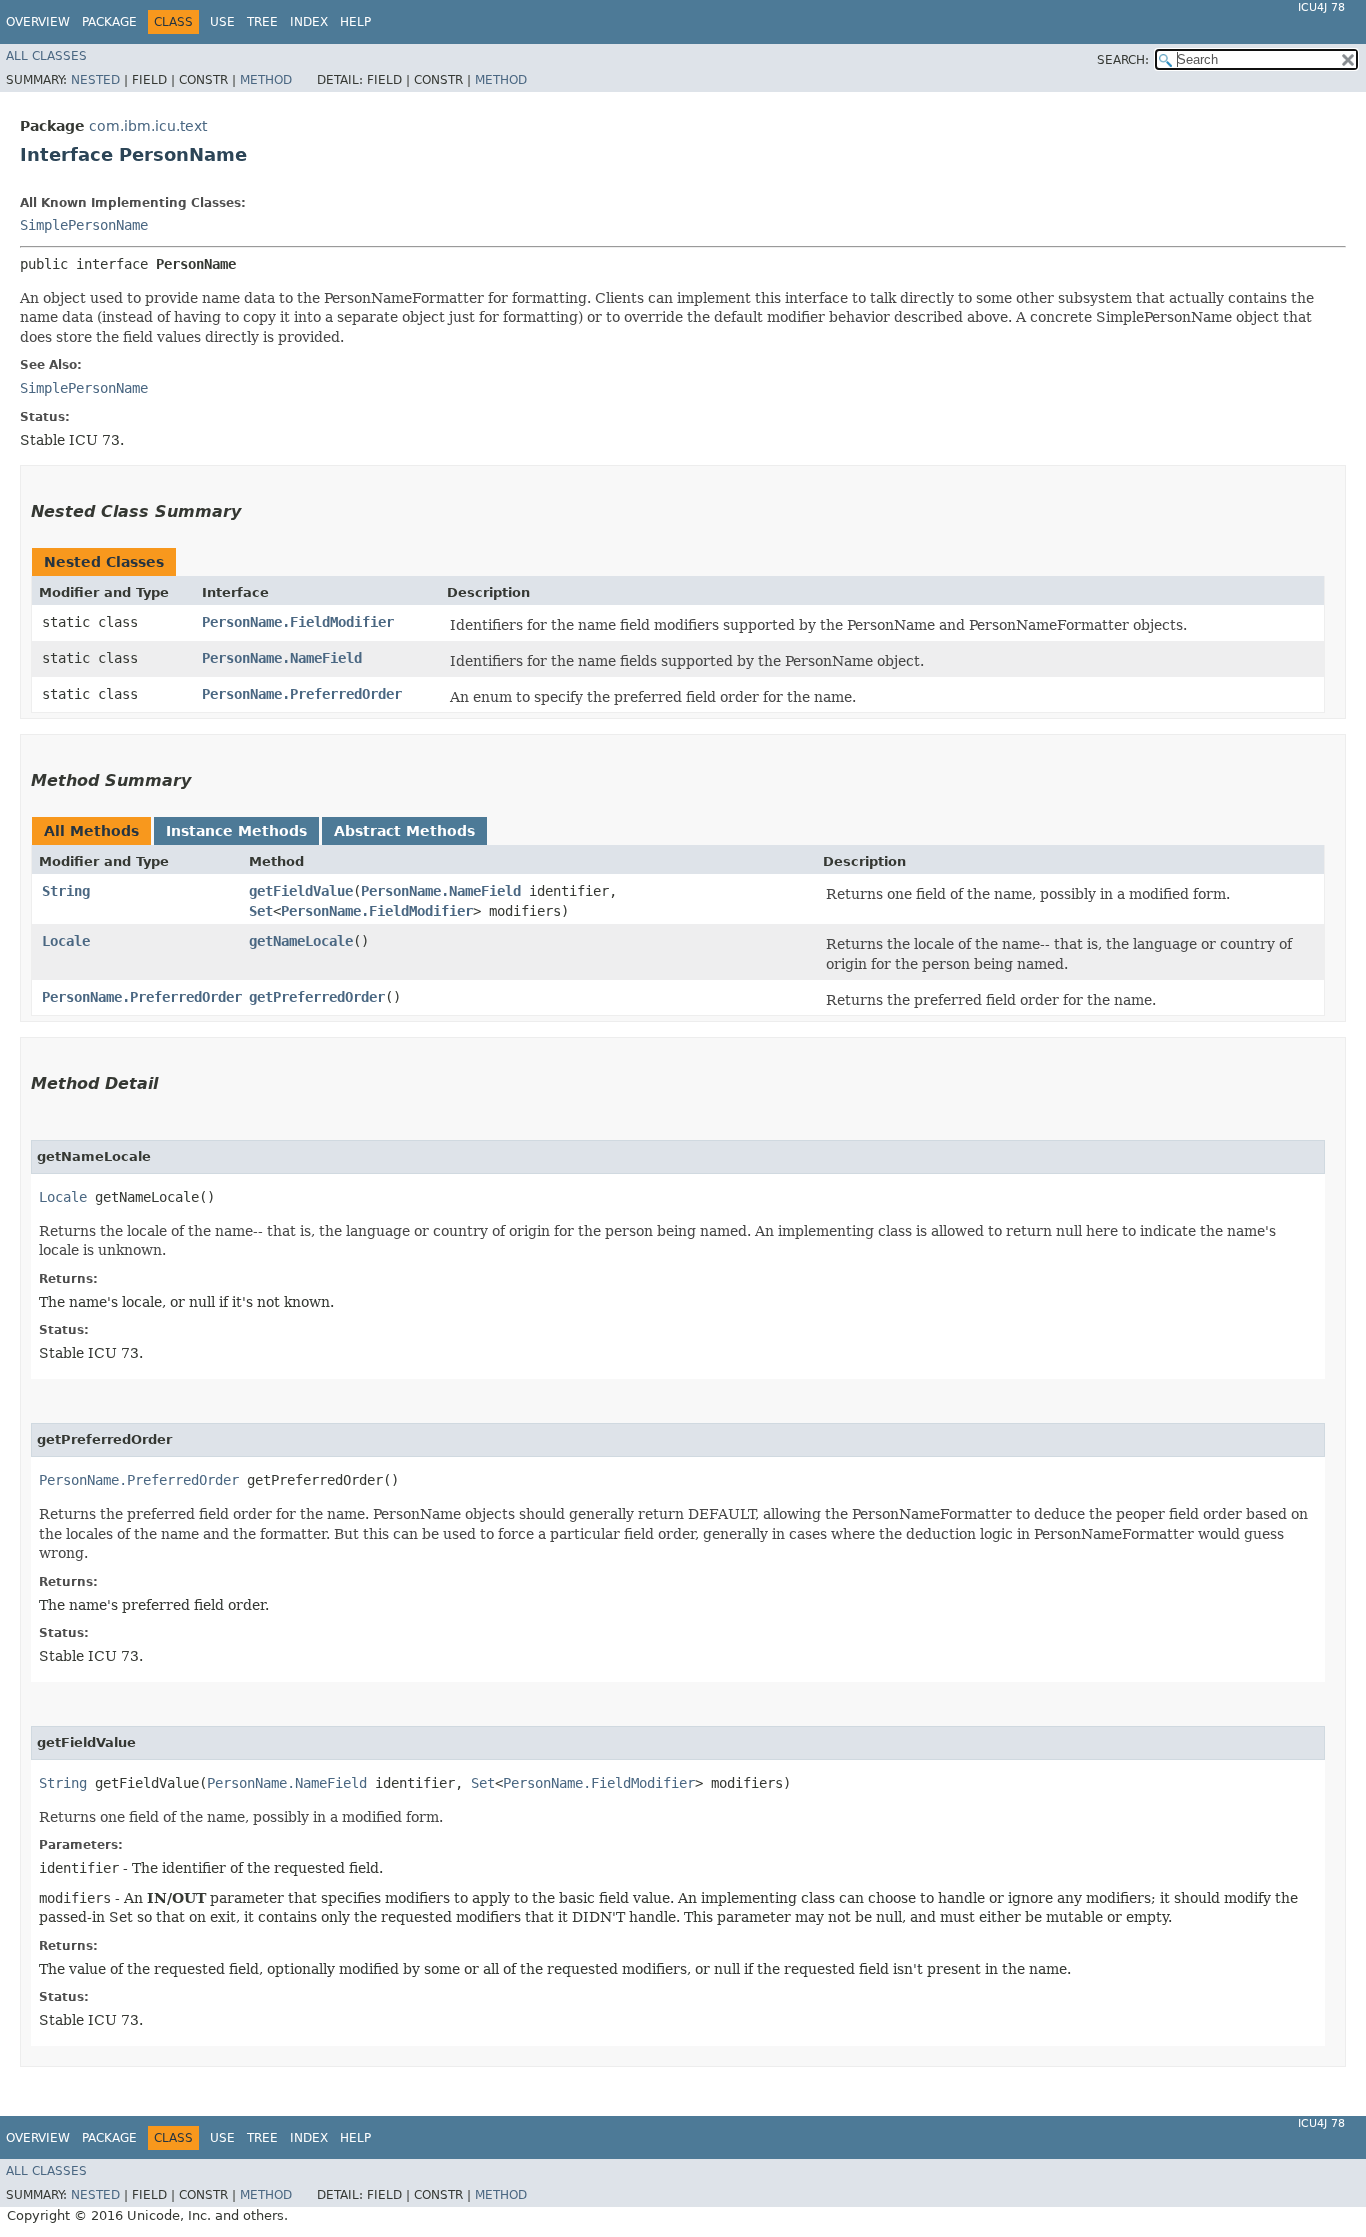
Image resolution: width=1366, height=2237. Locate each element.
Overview (38, 22)
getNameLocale (301, 941)
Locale (66, 941)
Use (222, 22)
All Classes (46, 56)
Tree (262, 22)
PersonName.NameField (282, 658)
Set (261, 911)
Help (355, 22)
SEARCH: (1123, 60)
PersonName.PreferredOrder (302, 694)
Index (309, 22)
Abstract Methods (404, 831)
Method (266, 80)
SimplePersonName (84, 225)
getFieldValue (301, 891)
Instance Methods (236, 831)
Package (109, 22)
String (66, 891)
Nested (95, 80)
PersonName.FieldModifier (298, 622)
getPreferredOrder (317, 997)
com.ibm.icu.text (148, 126)
